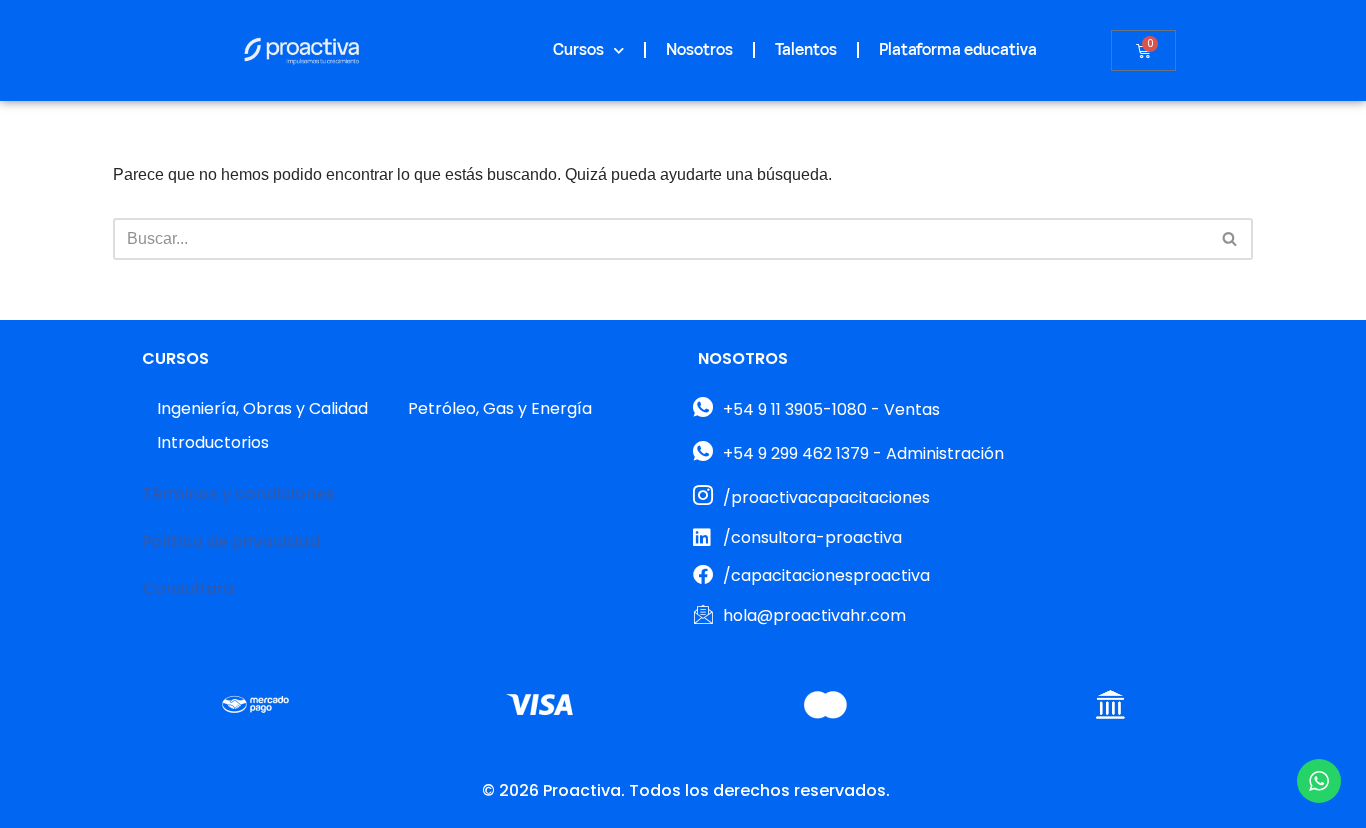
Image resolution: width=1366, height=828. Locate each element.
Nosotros (699, 50)
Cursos (578, 50)
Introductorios (213, 442)
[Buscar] (1230, 239)
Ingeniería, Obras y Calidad (262, 408)
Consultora (188, 588)
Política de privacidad (231, 541)
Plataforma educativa (958, 50)
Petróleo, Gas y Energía (500, 408)
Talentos (806, 50)
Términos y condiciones (238, 493)
